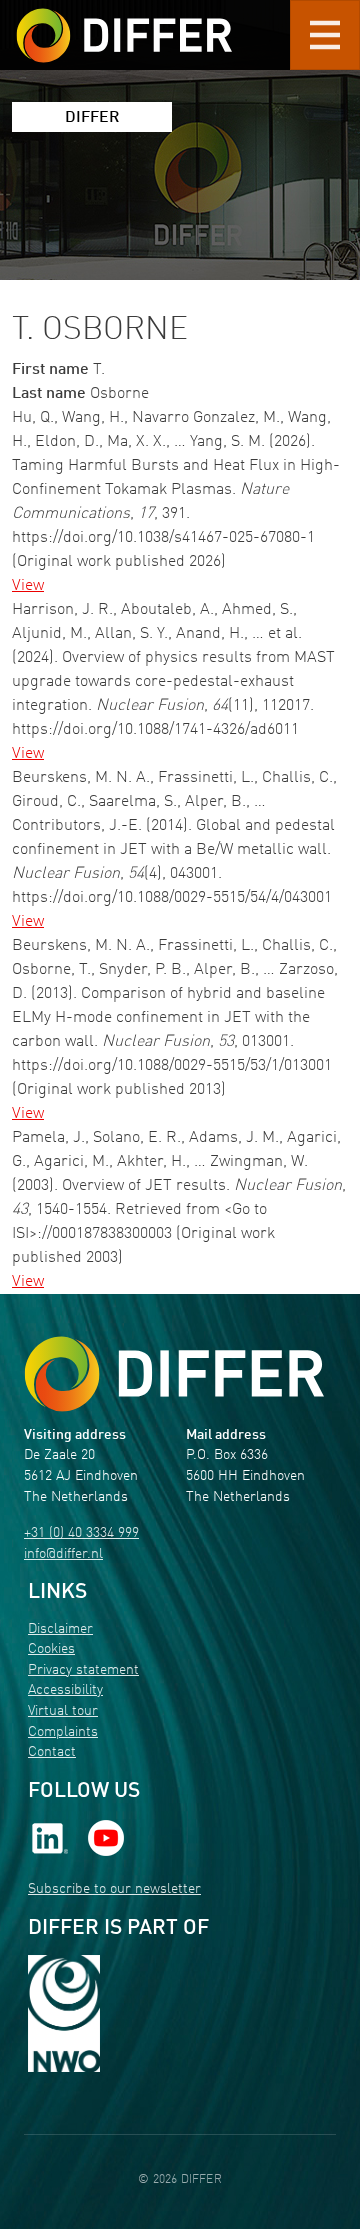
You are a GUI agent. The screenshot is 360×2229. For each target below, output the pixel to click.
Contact (52, 1752)
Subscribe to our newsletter (114, 1889)
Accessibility (65, 1690)
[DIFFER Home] (124, 23)
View (28, 586)
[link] (50, 1838)
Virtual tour (63, 1711)
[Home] (174, 1374)
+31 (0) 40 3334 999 (81, 1533)
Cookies (51, 1649)
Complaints (63, 1732)
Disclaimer (60, 1629)
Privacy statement (83, 1670)
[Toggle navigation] (325, 35)
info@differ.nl (63, 1554)
